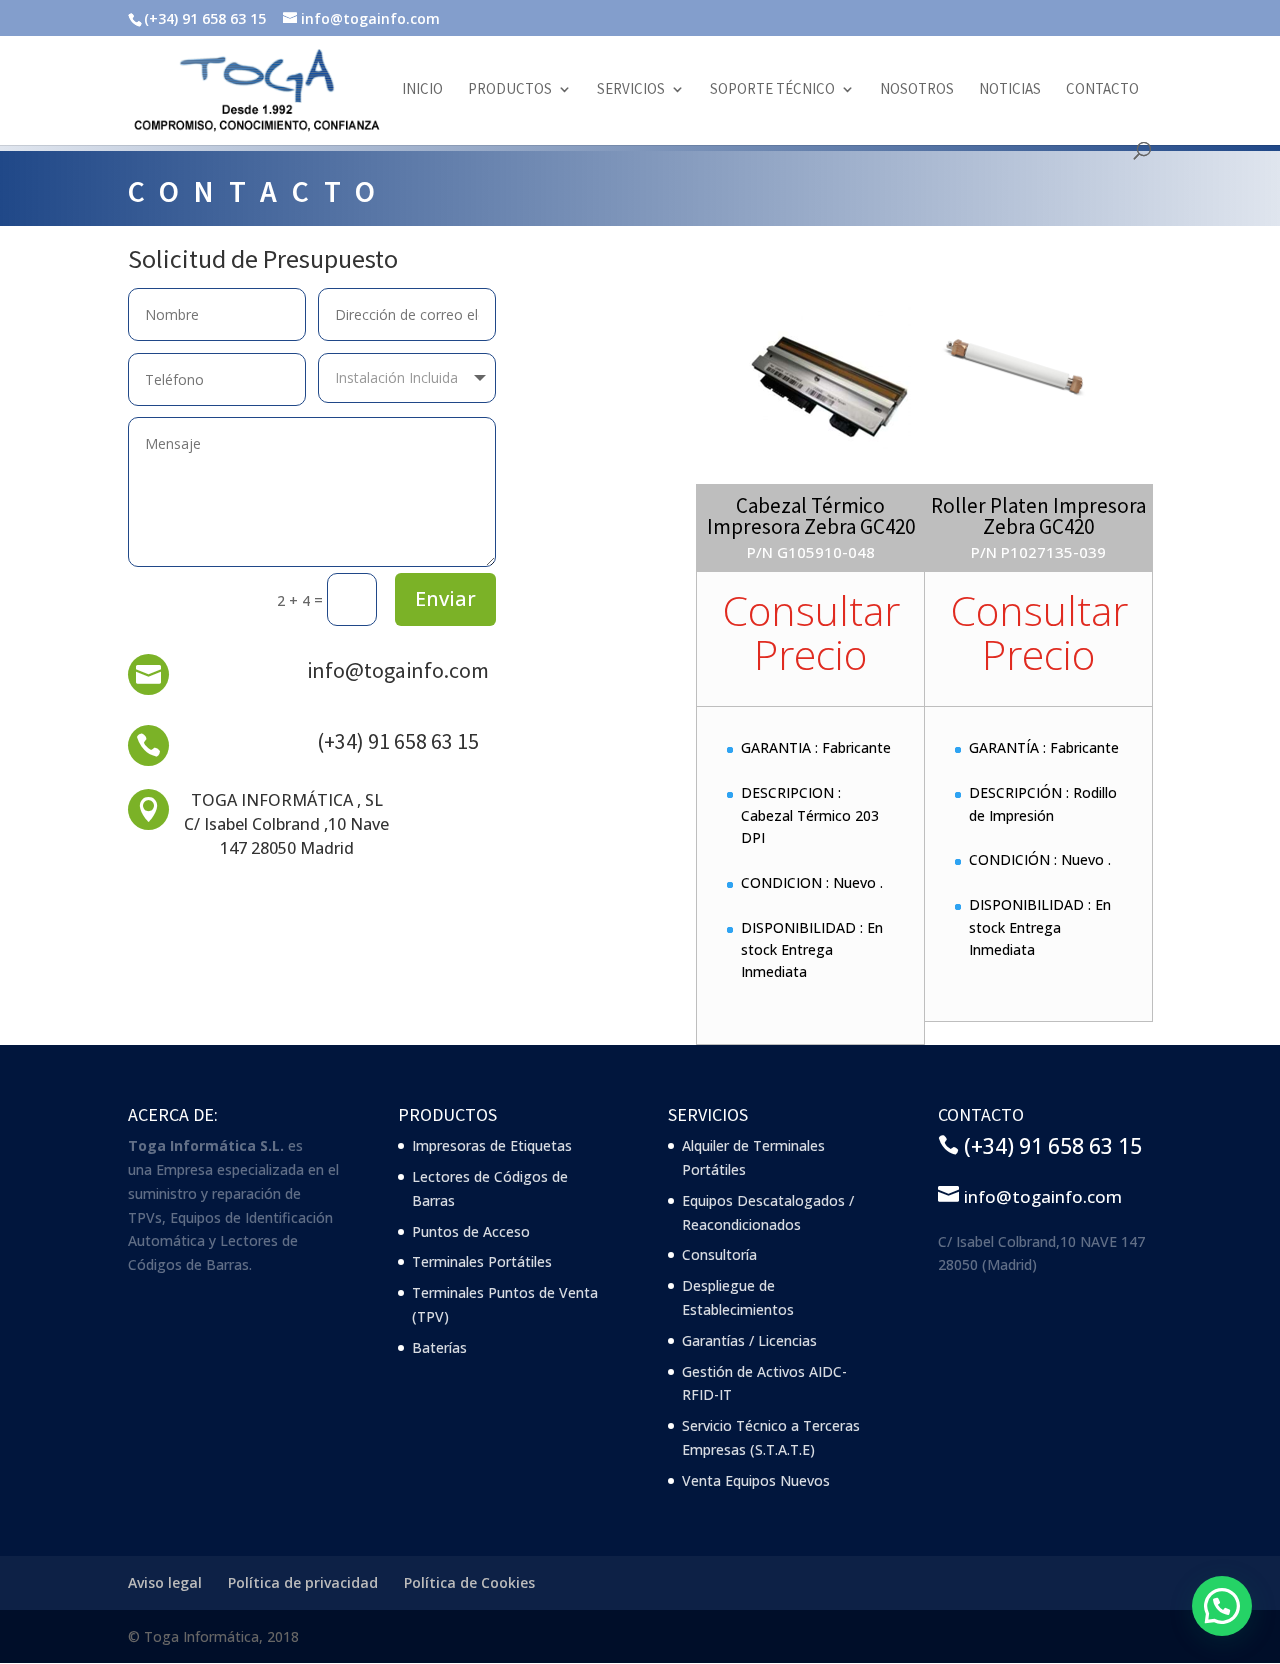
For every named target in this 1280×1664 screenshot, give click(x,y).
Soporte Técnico (772, 90)
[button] (1222, 1606)
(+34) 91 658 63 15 (398, 741)
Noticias (1010, 90)
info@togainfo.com (398, 670)
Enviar (445, 598)
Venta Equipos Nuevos (756, 1480)
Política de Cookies (469, 1582)
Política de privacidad (303, 1582)
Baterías (439, 1347)
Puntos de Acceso (471, 1231)
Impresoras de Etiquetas (492, 1145)
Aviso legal (165, 1582)
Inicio (422, 90)
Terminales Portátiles (482, 1261)
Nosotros (917, 90)
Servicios (631, 90)
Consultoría (719, 1254)
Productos (510, 90)
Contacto (1102, 90)
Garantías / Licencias (749, 1340)
